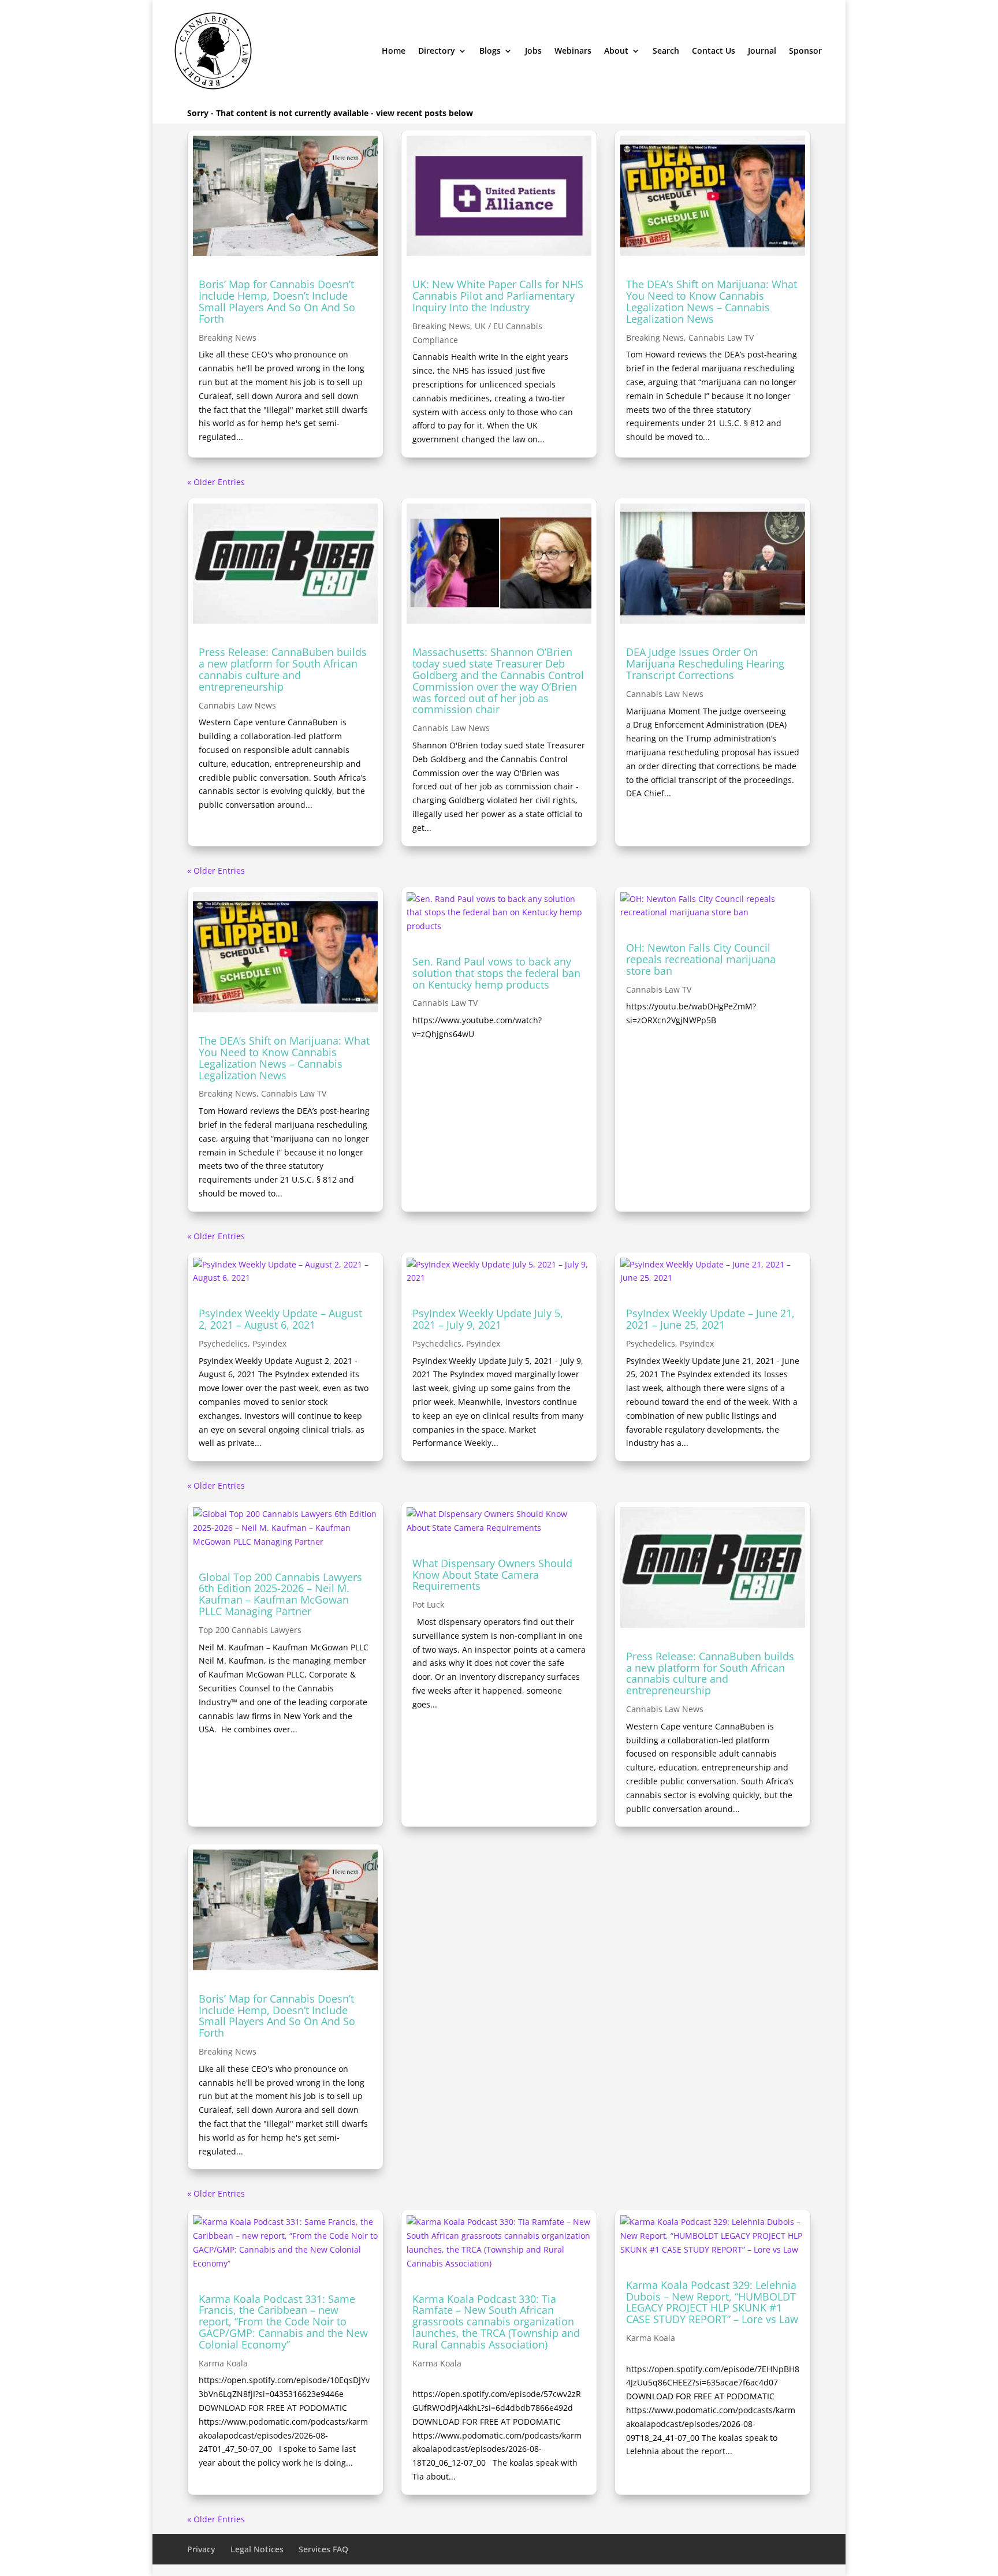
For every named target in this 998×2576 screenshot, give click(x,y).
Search (666, 51)
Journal (762, 51)
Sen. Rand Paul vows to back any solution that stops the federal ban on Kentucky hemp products (496, 973)
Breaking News (228, 338)
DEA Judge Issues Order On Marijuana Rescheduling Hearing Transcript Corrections (705, 663)
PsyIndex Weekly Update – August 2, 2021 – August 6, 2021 (280, 1319)
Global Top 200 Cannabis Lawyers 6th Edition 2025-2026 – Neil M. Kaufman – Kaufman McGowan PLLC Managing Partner (280, 1594)
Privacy (201, 2549)
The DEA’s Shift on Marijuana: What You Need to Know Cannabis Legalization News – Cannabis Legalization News (712, 301)
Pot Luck (428, 1604)
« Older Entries (216, 482)
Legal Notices (257, 2549)
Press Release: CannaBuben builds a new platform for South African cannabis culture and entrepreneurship (283, 669)
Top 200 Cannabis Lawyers (250, 1630)
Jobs (533, 51)
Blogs (490, 51)
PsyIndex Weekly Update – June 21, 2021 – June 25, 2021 (710, 1319)
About (616, 51)
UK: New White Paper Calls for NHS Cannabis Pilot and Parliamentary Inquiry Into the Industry (498, 296)
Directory (437, 51)
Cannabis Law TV (721, 338)
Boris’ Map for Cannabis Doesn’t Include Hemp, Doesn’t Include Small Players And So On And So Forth (277, 301)
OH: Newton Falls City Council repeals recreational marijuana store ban (701, 959)
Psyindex (269, 1343)
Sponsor (805, 51)
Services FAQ (323, 2549)
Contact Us (714, 51)
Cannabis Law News (237, 705)
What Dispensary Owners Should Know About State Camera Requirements (492, 1575)
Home (394, 51)
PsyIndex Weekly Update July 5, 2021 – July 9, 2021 (488, 1319)
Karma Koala (223, 2363)
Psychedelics (223, 1343)
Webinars (573, 51)
